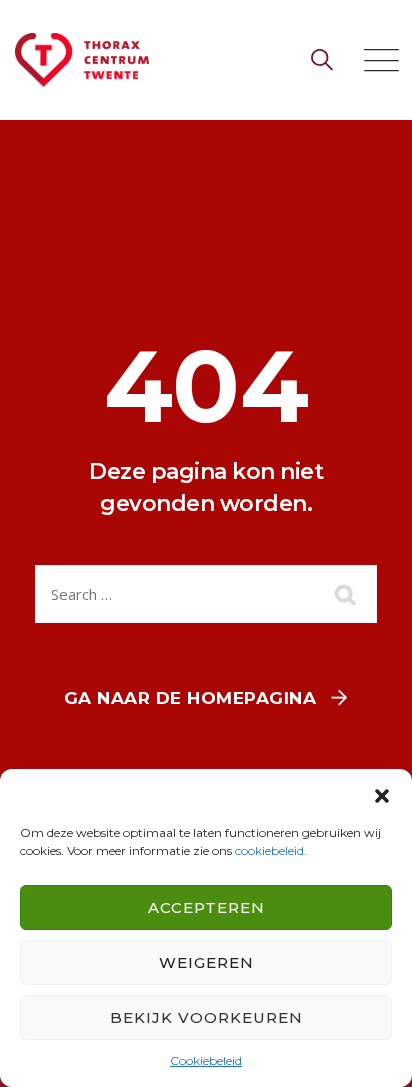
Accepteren (206, 907)
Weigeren (206, 962)
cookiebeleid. (271, 850)
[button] (382, 794)
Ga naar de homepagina (190, 698)
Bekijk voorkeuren (206, 1017)
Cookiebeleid (206, 1060)
